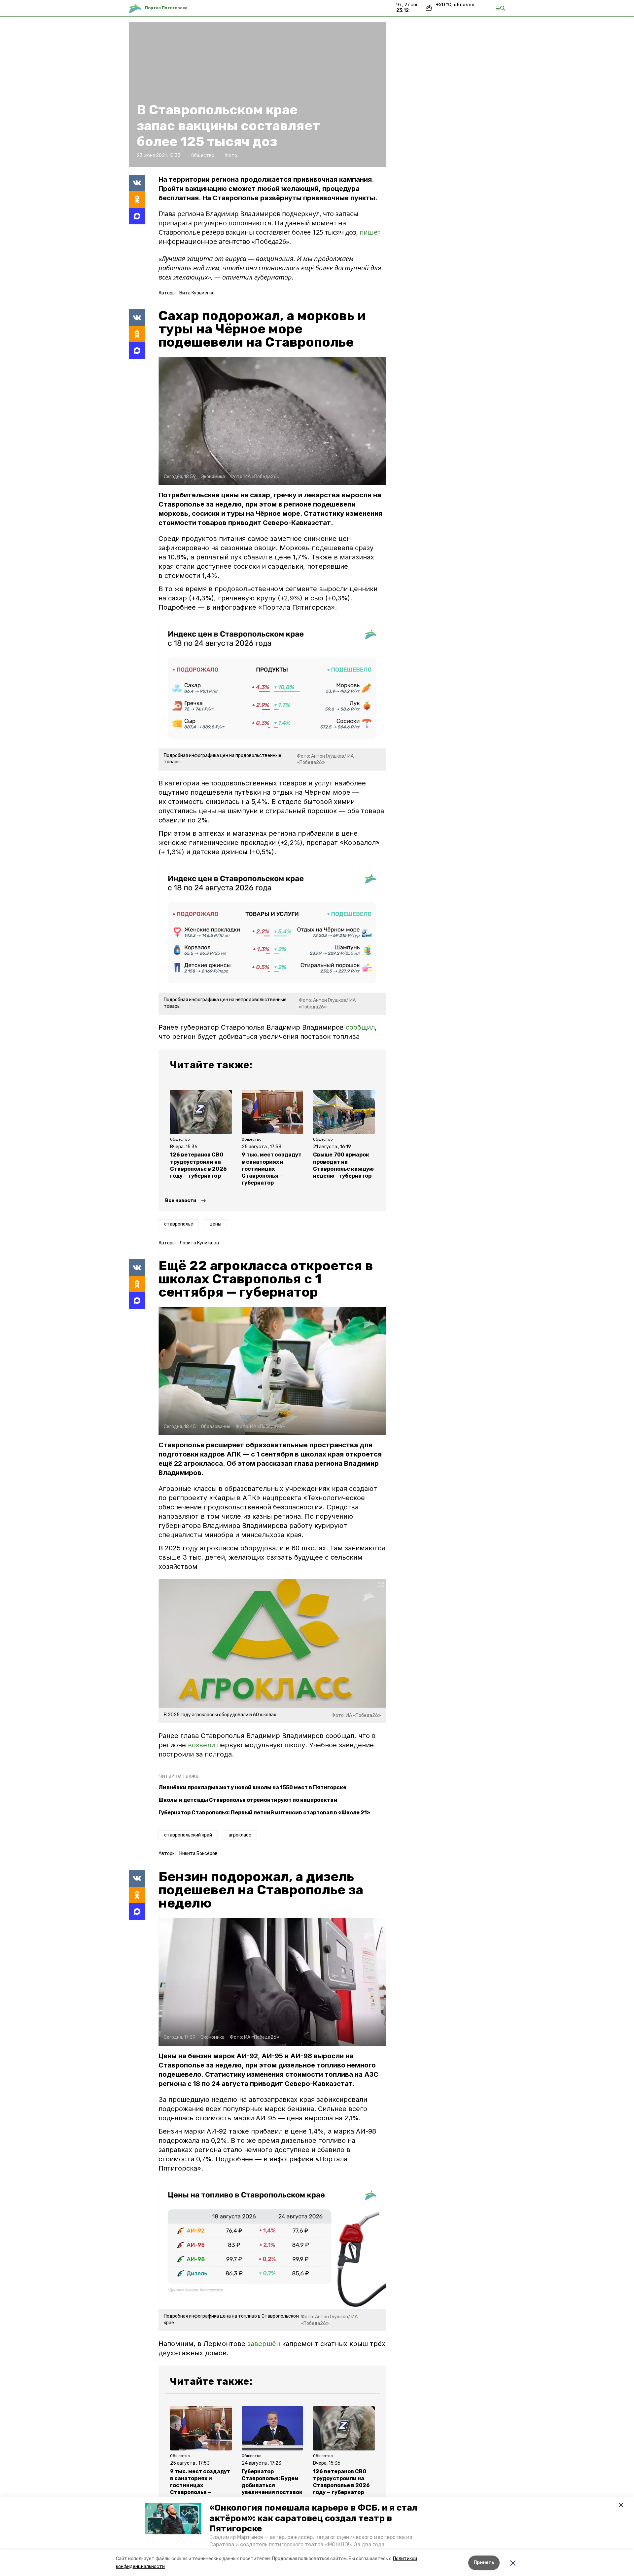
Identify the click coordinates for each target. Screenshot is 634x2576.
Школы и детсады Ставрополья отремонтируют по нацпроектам (248, 1800)
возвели (201, 1745)
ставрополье (179, 1224)
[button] (173, 2519)
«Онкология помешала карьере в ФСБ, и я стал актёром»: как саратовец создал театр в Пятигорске (313, 2518)
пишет (370, 232)
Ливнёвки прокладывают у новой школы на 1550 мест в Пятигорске (252, 1787)
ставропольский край (188, 1835)
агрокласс (240, 1835)
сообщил (360, 1027)
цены (215, 1224)
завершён (264, 2344)
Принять (484, 2563)
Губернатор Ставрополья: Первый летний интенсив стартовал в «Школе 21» (264, 1813)
